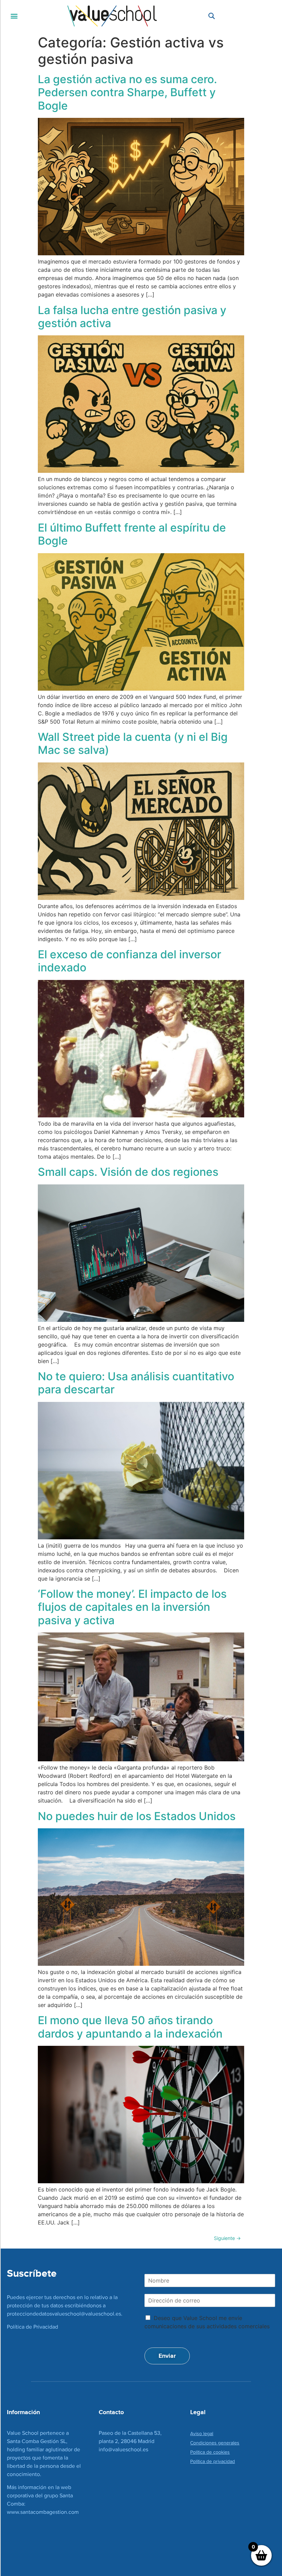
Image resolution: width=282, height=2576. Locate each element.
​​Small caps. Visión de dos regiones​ (128, 1172)
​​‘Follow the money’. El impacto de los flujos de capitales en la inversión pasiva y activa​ (132, 1607)
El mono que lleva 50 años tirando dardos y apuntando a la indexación (130, 2027)
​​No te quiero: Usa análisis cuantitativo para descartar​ (136, 1383)
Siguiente (227, 2238)
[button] (14, 16)
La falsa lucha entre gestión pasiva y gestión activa (132, 317)
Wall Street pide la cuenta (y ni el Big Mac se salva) (133, 743)
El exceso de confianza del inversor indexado (129, 961)
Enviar (167, 2356)
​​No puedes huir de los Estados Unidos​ (137, 1816)
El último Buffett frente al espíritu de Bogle (132, 534)
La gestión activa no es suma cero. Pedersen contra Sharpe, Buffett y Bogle (127, 92)
